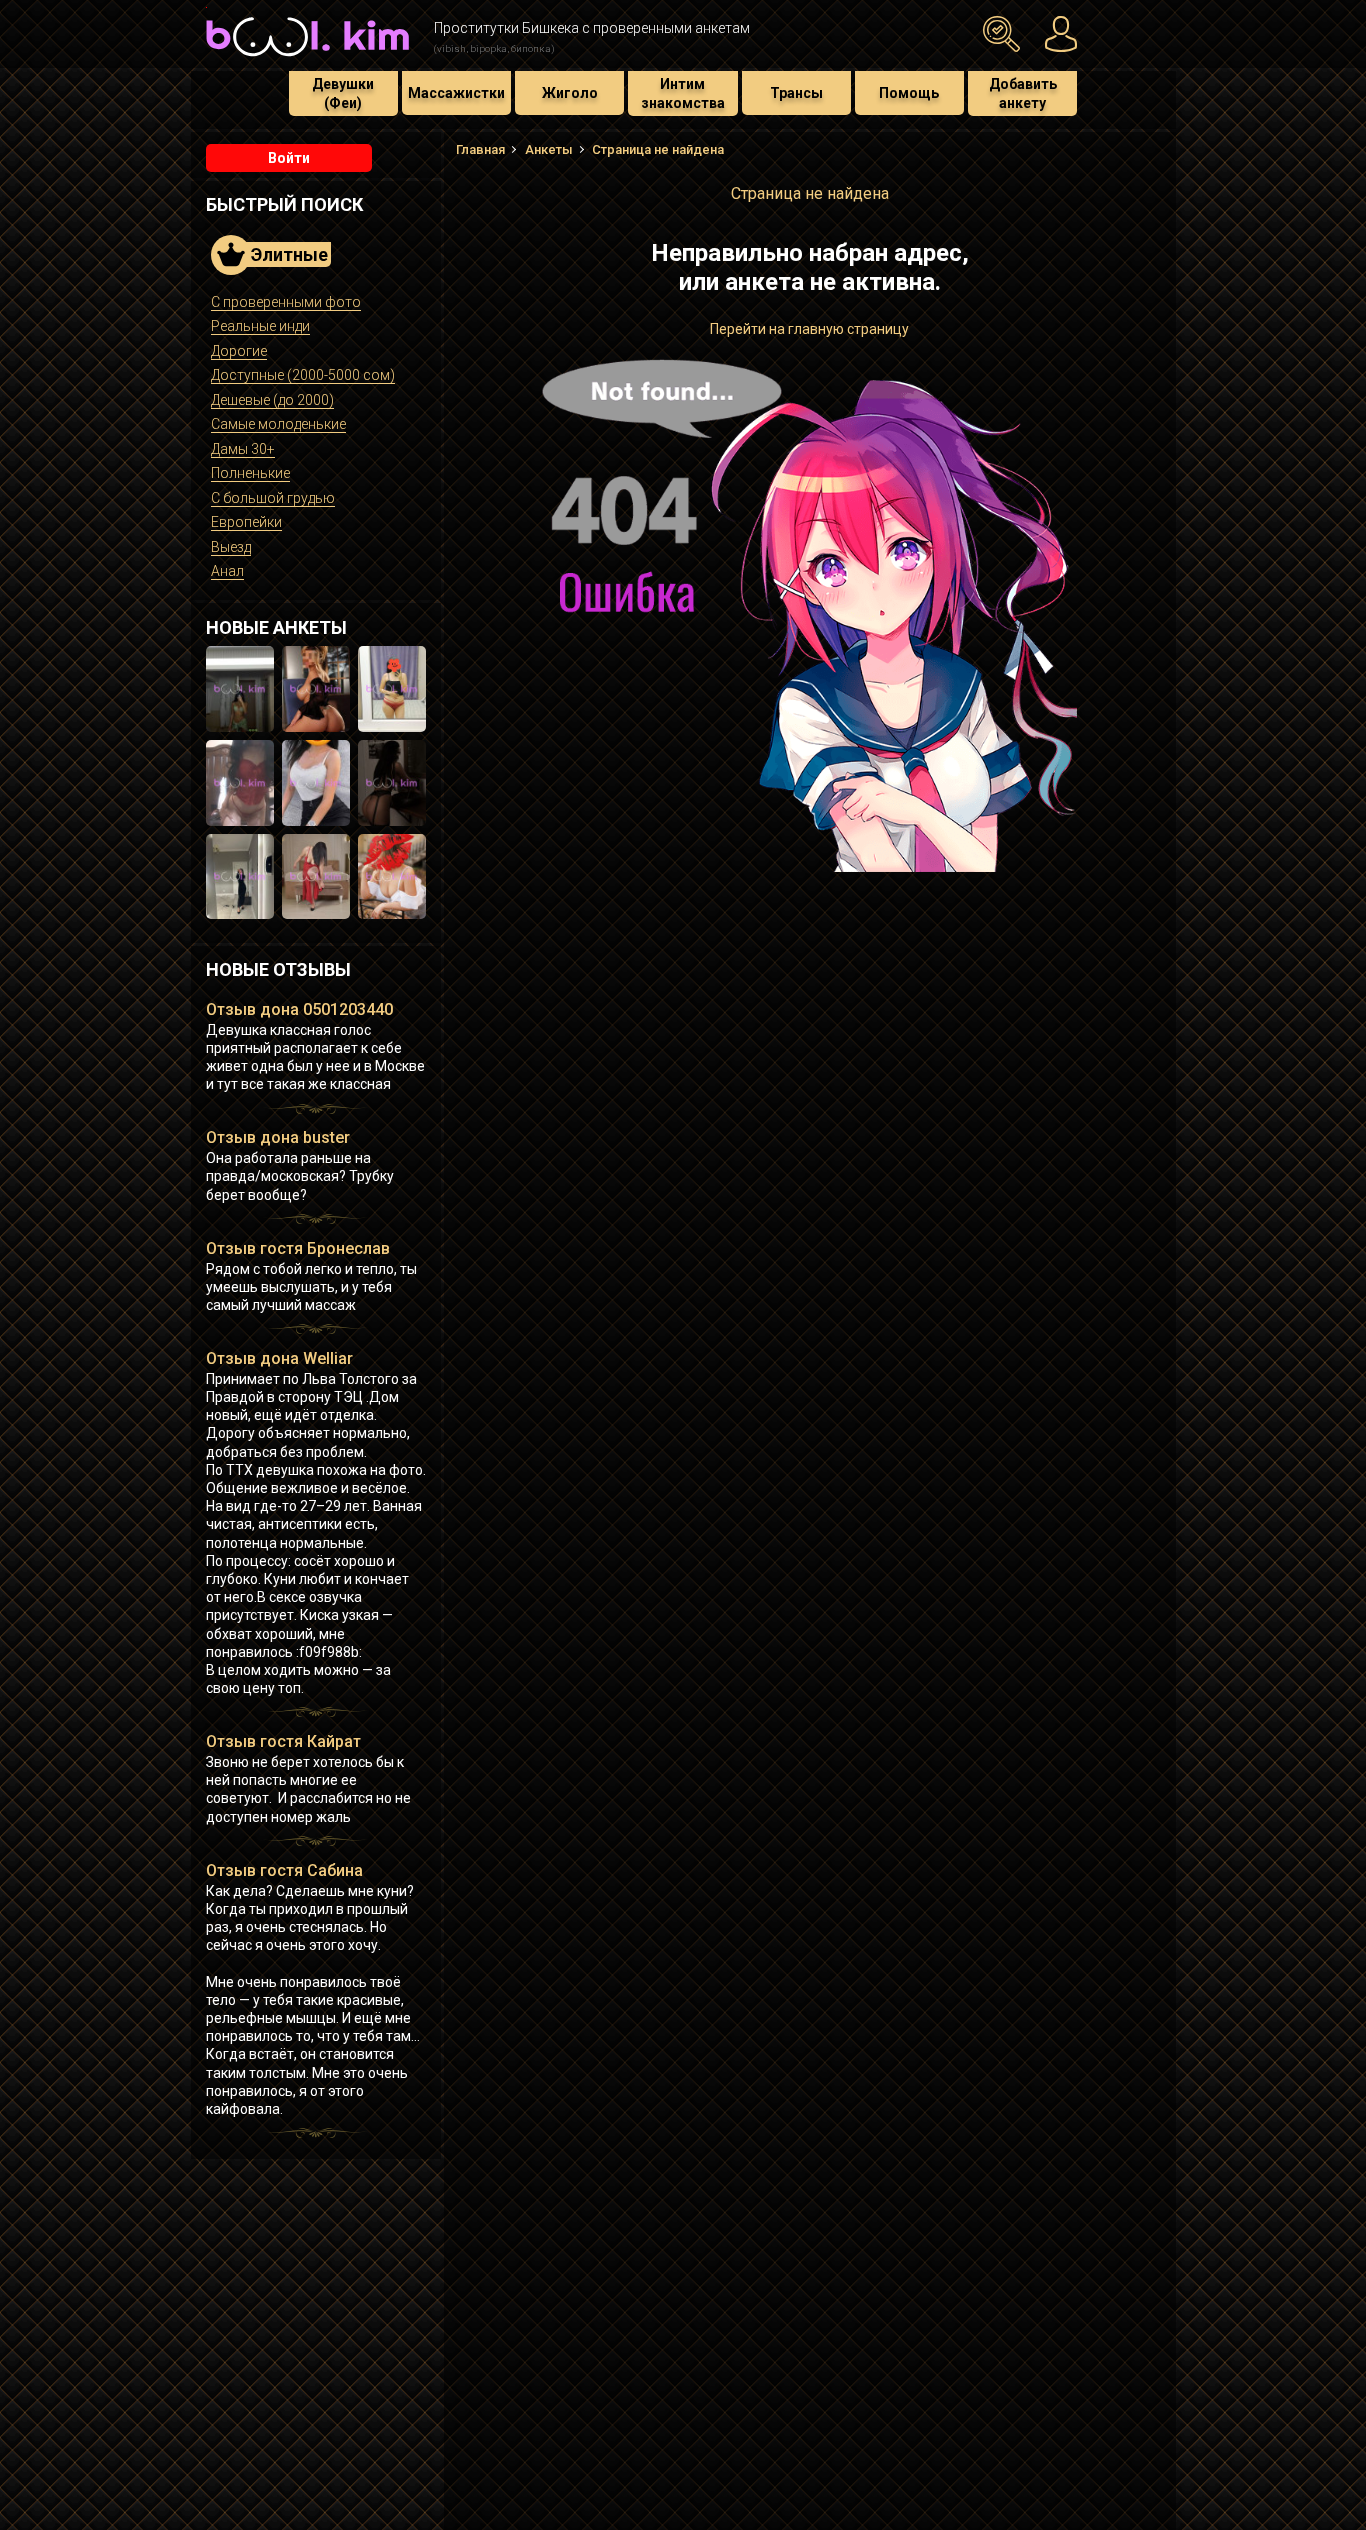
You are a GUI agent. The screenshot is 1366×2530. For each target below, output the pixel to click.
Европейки (246, 522)
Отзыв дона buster (278, 1137)
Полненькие (250, 473)
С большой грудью (273, 498)
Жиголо (570, 93)
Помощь (909, 93)
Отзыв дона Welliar (279, 1358)
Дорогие (239, 351)
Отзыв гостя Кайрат (283, 1741)
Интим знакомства (683, 93)
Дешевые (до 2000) (272, 400)
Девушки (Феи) (343, 93)
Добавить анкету (1023, 93)
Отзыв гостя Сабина (284, 1870)
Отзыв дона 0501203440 (299, 1009)
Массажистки (456, 93)
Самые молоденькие (278, 424)
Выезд (231, 547)
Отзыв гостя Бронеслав (298, 1248)
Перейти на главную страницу (809, 329)
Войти (289, 158)
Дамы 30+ (243, 449)
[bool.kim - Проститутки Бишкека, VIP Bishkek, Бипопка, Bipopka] (307, 59)
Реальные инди (260, 326)
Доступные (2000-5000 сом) (303, 375)
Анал (227, 571)
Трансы (796, 93)
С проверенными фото (286, 302)
